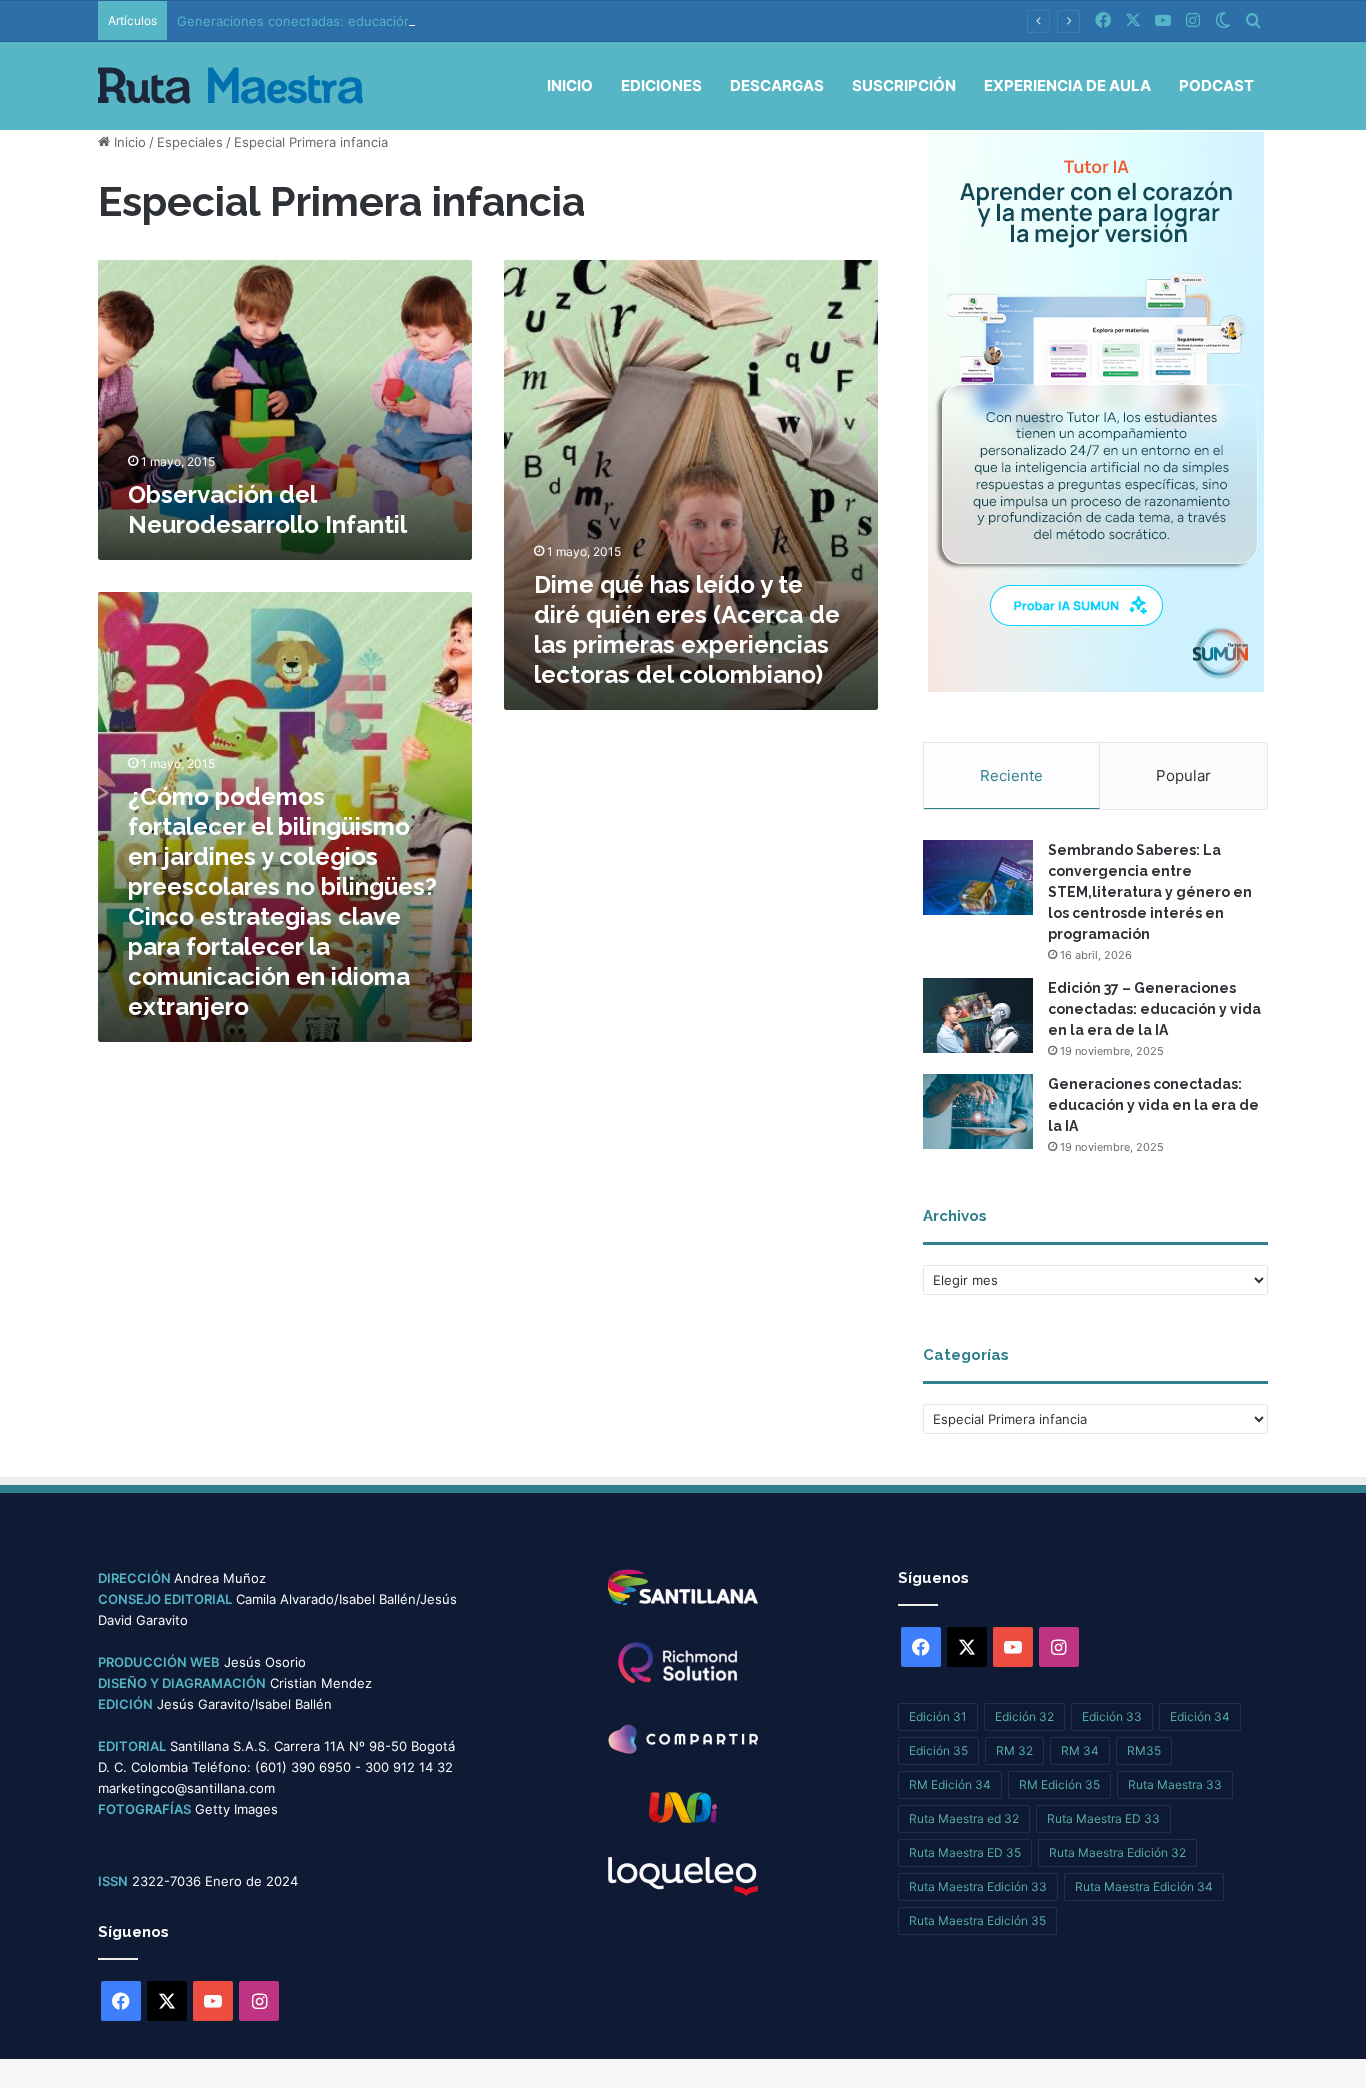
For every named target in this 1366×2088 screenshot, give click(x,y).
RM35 (1144, 1750)
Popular (1183, 775)
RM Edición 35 (1059, 1784)
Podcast (1216, 85)
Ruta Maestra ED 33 (1103, 1818)
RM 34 (1080, 1750)
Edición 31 (938, 1716)
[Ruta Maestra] (230, 85)
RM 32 (1014, 1750)
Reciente (1011, 775)
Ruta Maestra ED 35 (965, 1852)
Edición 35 (938, 1750)
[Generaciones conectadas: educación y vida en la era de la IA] (978, 1111)
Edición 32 (1024, 1716)
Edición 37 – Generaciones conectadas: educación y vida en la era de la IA (1154, 1009)
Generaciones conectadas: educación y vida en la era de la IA (368, 21)
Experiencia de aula (1067, 85)
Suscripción (904, 85)
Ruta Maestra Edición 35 (977, 1920)
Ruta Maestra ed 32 (964, 1818)
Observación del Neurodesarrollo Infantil (267, 509)
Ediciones (661, 85)
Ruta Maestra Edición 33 (978, 1886)
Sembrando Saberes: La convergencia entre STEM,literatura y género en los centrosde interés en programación (1150, 892)
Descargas (777, 85)
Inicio (570, 85)
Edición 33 (1112, 1716)
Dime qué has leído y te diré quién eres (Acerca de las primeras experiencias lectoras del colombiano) (687, 629)
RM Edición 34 (950, 1784)
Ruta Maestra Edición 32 (1117, 1852)
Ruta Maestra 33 (1175, 1784)
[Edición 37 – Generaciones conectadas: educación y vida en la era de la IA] (978, 1015)
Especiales (190, 142)
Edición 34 (1200, 1716)
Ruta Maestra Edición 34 (1144, 1886)
